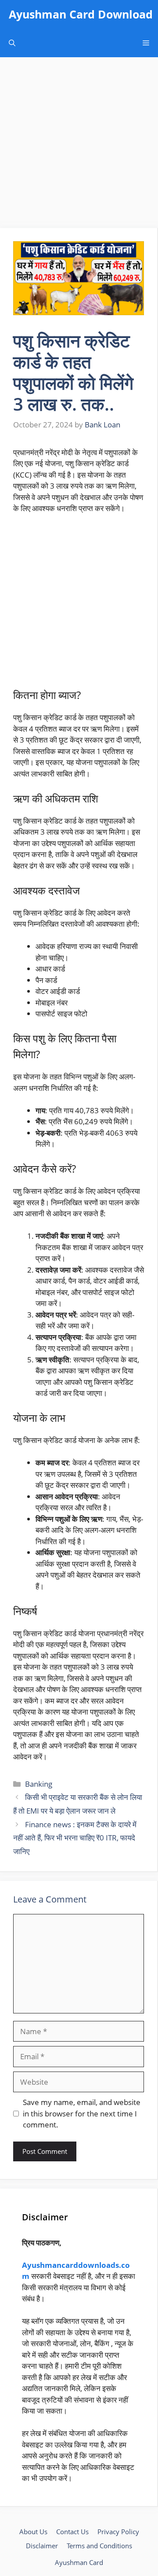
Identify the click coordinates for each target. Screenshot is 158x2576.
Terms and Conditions (99, 2546)
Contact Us (72, 2532)
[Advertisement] (79, 145)
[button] (12, 43)
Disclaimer (42, 2546)
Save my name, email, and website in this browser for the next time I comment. (82, 2113)
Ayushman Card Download (81, 14)
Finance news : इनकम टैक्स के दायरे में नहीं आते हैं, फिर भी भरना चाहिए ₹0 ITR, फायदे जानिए (75, 1838)
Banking (39, 1784)
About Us (33, 2532)
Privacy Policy (118, 2532)
